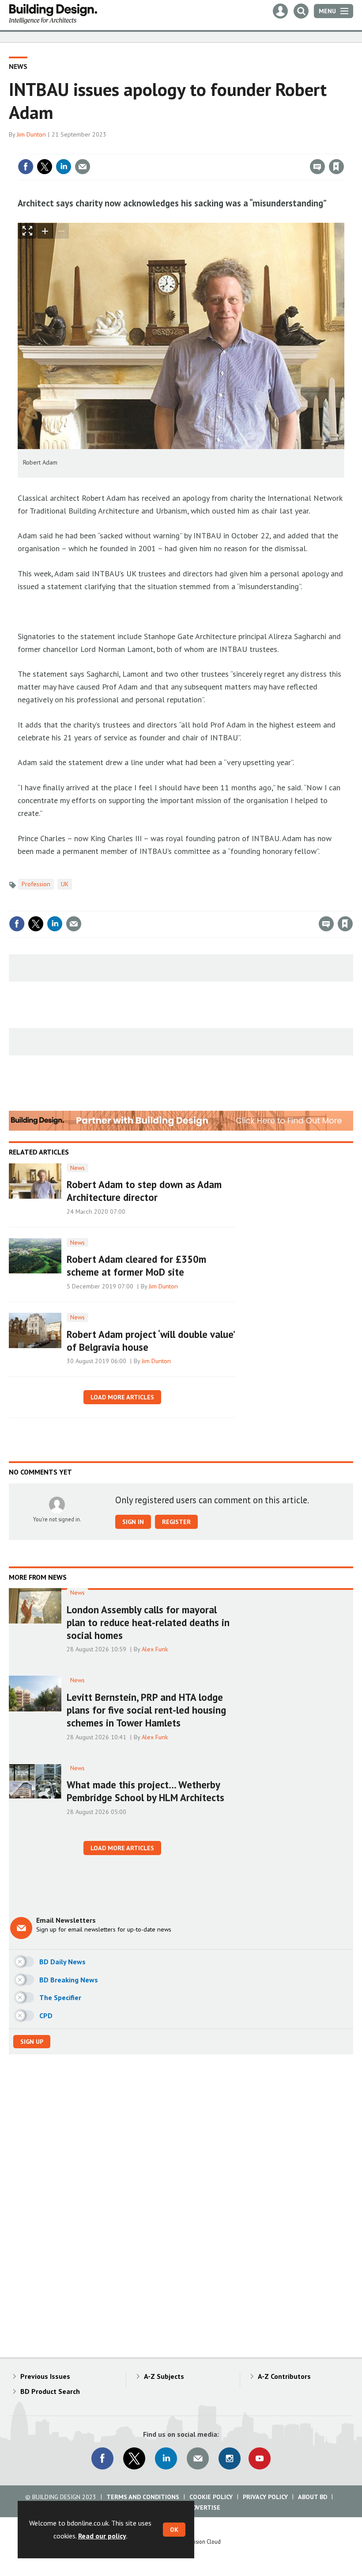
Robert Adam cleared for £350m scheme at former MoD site (136, 1265)
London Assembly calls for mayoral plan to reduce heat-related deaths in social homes (148, 1622)
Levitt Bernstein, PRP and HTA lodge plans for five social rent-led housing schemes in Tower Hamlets (146, 1710)
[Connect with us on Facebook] (102, 2458)
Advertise (204, 2507)
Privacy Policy (265, 2497)
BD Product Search (50, 2391)
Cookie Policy (211, 2497)
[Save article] (336, 167)
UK (65, 884)
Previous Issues (45, 2376)
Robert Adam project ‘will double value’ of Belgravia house (151, 1341)
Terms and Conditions (143, 2497)
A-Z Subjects (164, 2376)
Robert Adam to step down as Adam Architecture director (144, 1191)
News (18, 66)
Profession (36, 884)
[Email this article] (83, 167)
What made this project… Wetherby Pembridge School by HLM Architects (145, 1791)
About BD (313, 2497)
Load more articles (122, 1397)
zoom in (45, 231)
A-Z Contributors (284, 2376)
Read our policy (102, 2536)
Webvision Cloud (201, 2542)
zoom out (61, 231)
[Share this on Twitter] (45, 167)
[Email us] (198, 2458)
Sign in (232, 149)
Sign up (32, 2042)
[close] (343, 149)
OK (174, 2530)
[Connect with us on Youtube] (260, 2458)
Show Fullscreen (27, 231)
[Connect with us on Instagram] (230, 2458)
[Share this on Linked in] (64, 167)
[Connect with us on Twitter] (134, 2458)
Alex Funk (155, 1649)
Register (176, 1522)
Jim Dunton (31, 134)
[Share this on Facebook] (26, 167)
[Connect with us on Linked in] (166, 2458)
